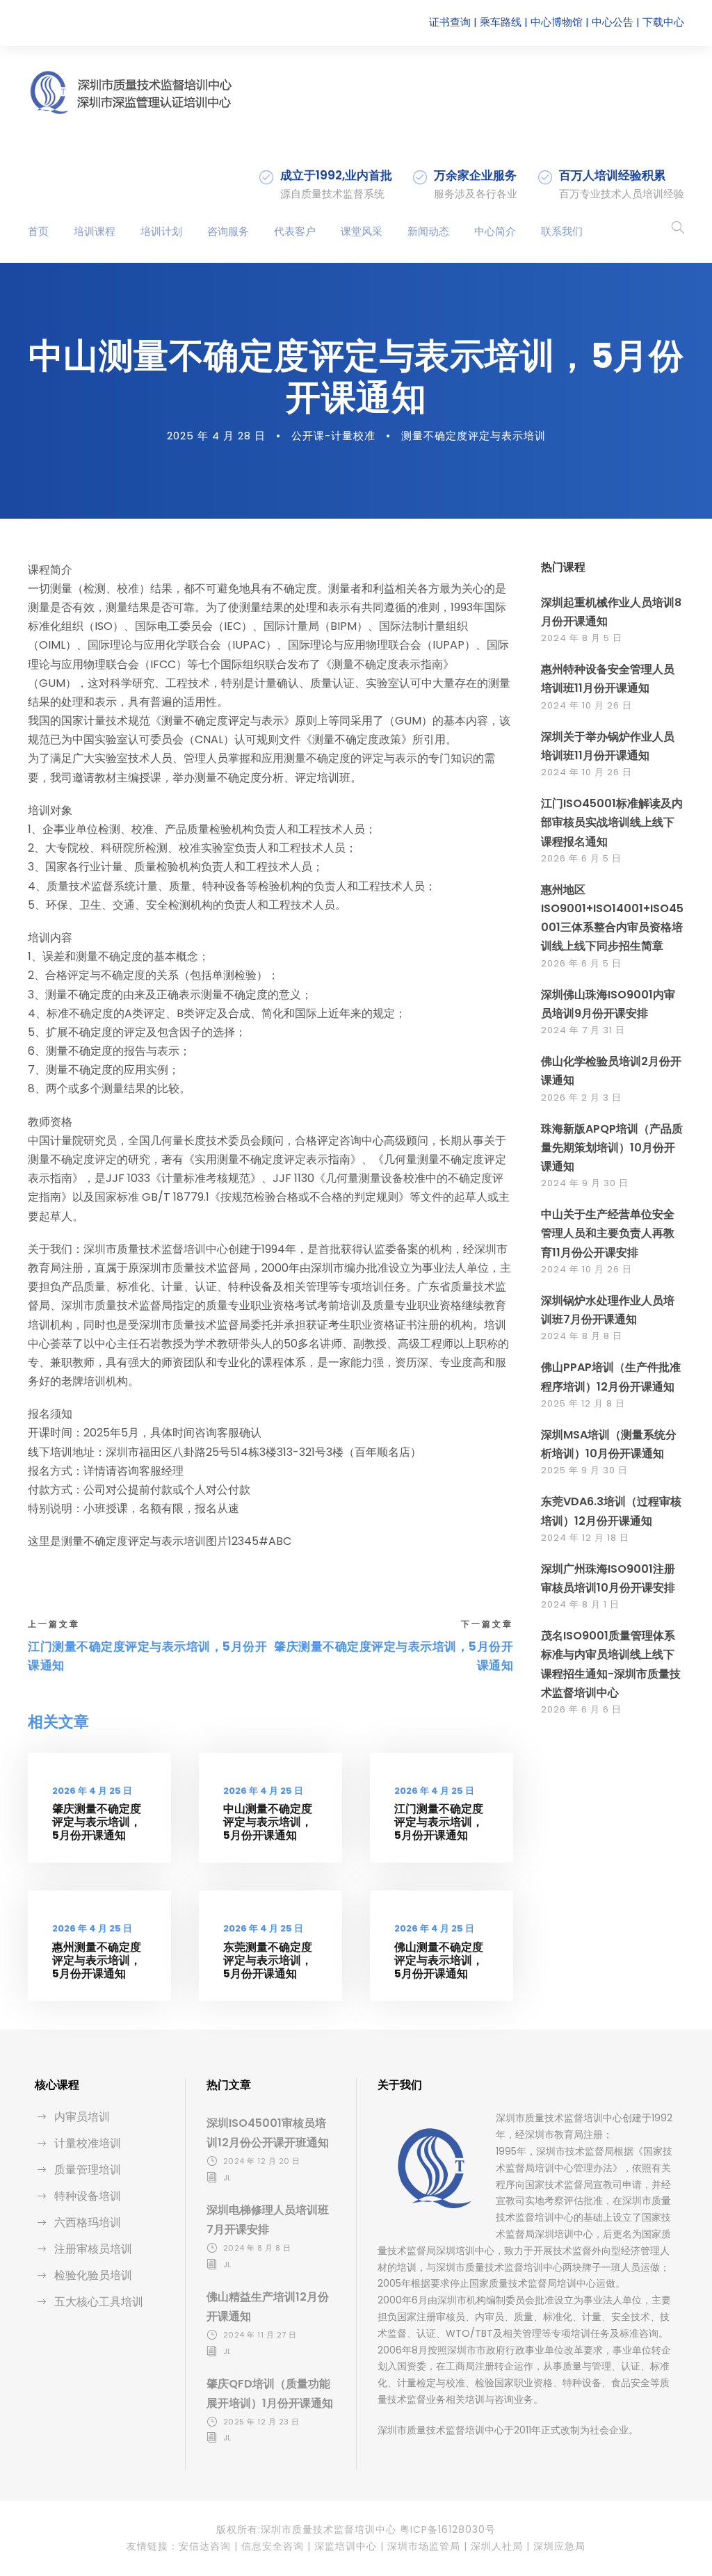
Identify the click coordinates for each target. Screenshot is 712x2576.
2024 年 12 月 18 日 (585, 1538)
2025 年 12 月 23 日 (261, 2422)
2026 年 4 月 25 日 (92, 1791)
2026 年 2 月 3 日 (581, 1097)
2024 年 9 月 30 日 (585, 1183)
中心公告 (613, 22)
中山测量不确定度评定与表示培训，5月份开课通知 (268, 1822)
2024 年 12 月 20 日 (262, 2161)
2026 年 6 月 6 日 (581, 1709)
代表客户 (295, 231)
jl (227, 2178)
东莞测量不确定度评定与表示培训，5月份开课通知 (268, 1960)
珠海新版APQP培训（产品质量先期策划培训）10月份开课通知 (612, 1148)
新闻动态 (428, 231)
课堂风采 (362, 231)
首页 (38, 231)
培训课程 (95, 231)
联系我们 (562, 231)
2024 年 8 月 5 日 (582, 638)
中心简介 (495, 231)
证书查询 (450, 22)
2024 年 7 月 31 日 (583, 1030)
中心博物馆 (557, 22)
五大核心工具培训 (99, 2302)
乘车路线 (501, 22)
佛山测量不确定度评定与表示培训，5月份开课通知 (439, 1960)
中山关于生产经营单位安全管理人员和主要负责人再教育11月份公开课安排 (608, 1233)
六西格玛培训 (88, 2222)
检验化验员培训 (93, 2275)
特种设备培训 (88, 2196)
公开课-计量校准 (333, 436)
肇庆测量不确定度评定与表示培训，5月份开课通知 (97, 1822)
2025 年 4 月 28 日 (216, 436)
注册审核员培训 (93, 2249)
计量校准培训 (88, 2143)
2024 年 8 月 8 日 (582, 1336)
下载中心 (663, 22)
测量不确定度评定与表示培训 (474, 436)
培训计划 (161, 231)
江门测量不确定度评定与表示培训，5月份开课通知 (439, 1822)
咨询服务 (228, 231)
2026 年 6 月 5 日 (581, 858)
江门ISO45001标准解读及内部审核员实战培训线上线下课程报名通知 (612, 822)
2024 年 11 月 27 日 (260, 2335)
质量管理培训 (88, 2170)
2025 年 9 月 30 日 (584, 1470)
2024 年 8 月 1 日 (580, 1604)
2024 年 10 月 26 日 (586, 705)
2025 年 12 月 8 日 (583, 1403)
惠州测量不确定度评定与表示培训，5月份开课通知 (97, 1960)
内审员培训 (82, 2117)
